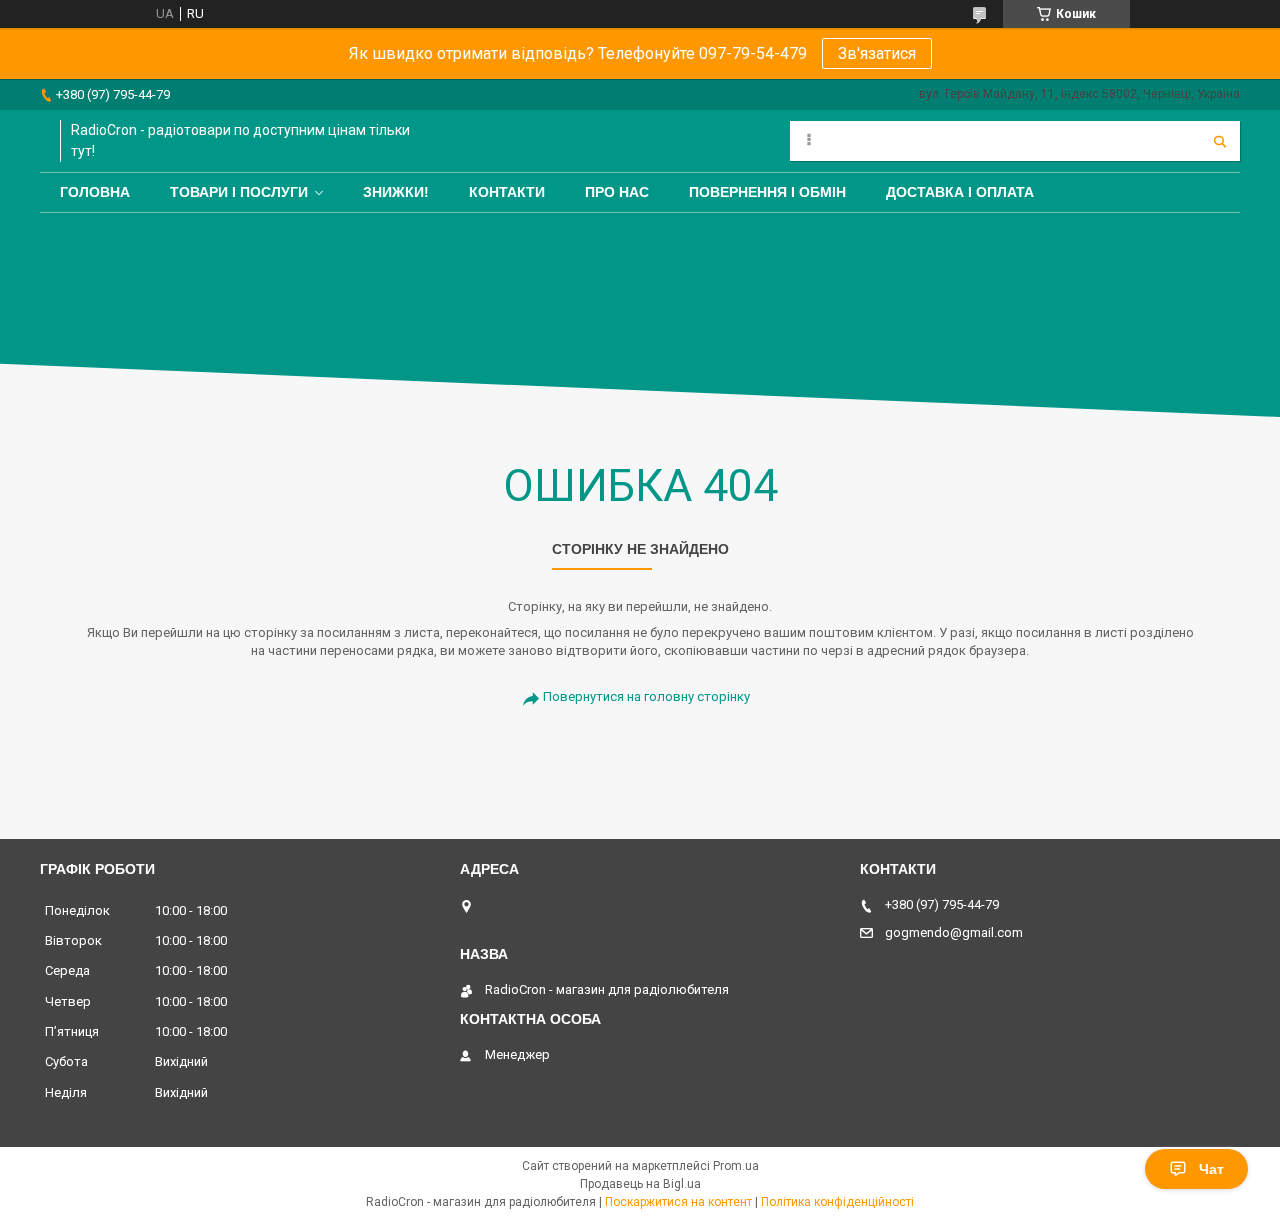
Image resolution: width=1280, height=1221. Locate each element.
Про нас (617, 192)
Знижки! (396, 192)
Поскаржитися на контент (678, 1202)
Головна (95, 192)
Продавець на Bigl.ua (640, 1184)
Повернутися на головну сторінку (646, 696)
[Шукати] (1220, 141)
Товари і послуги (239, 192)
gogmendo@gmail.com (954, 932)
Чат (1211, 1169)
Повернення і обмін (767, 192)
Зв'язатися (877, 53)
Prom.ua (736, 1166)
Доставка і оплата (960, 192)
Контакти (507, 192)
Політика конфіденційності (837, 1202)
